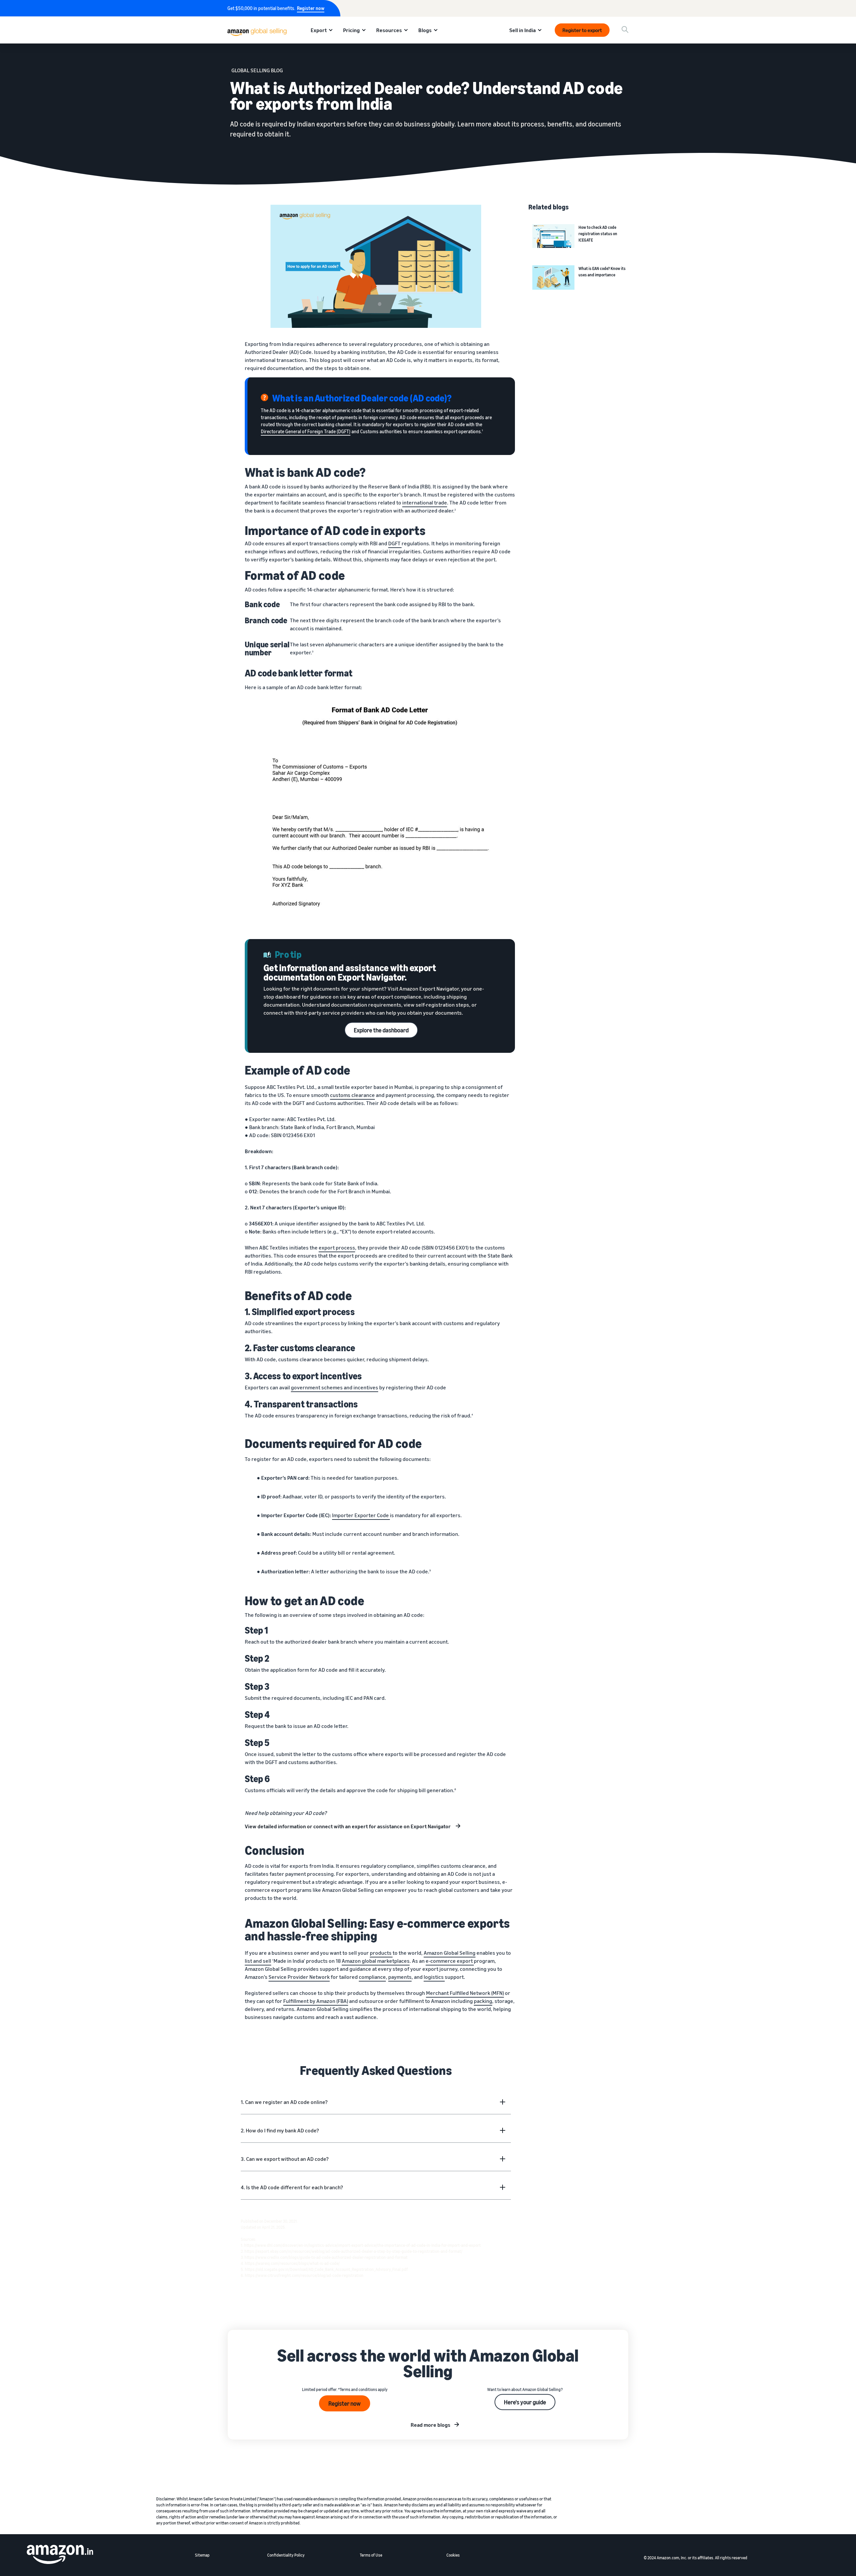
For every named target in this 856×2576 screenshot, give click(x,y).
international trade (425, 502)
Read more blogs (431, 2425)
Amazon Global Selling (450, 1953)
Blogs (425, 30)
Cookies (453, 2555)
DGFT (395, 543)
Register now (311, 8)
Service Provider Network (299, 1977)
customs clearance (352, 1095)
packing (483, 2001)
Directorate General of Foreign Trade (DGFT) (306, 431)
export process (337, 1248)
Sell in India (522, 30)
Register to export (582, 30)
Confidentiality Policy (286, 2555)
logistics (434, 1977)
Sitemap (202, 2555)
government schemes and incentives (335, 1387)
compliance (372, 1977)
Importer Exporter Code (361, 1515)
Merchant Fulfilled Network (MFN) (465, 1993)
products (381, 1953)
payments (400, 1977)
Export (319, 30)
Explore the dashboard (381, 1030)
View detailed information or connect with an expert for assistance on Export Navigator (348, 1826)
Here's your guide (525, 2402)
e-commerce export (450, 1961)
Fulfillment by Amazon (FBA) (316, 2001)
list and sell (258, 1961)
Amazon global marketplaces (376, 1961)
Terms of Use (371, 2555)
